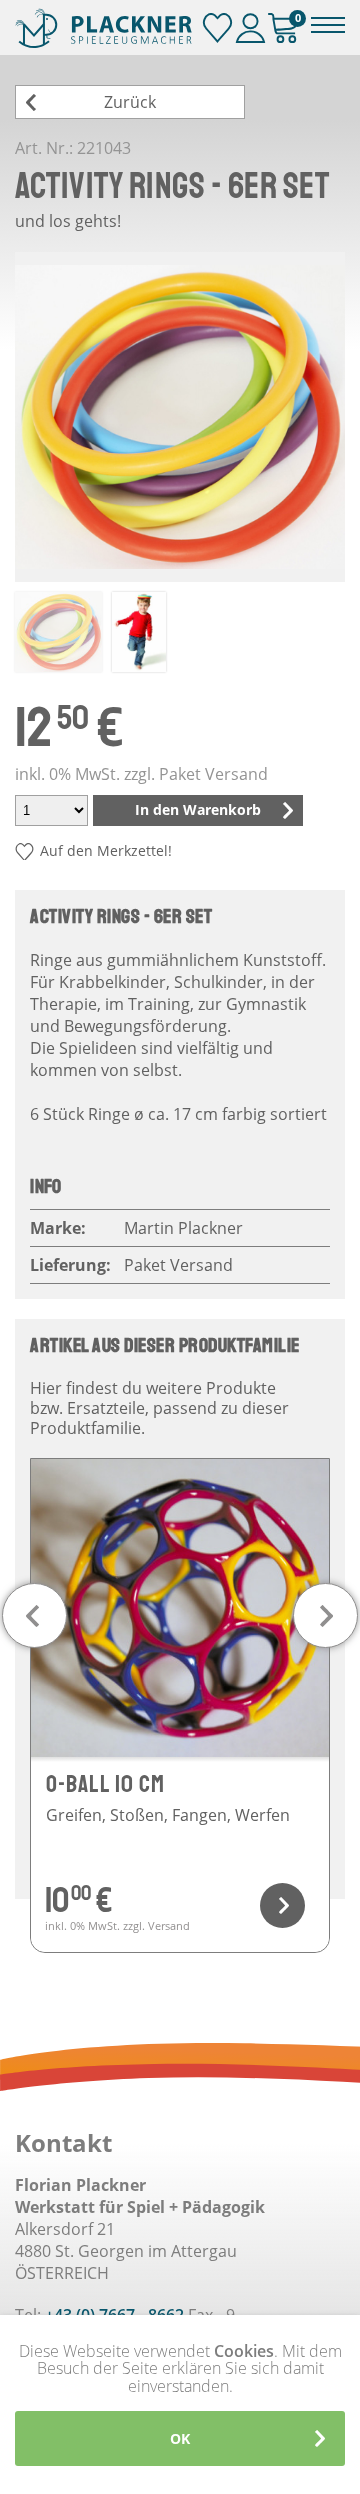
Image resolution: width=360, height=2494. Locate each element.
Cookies (244, 2351)
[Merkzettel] (217, 28)
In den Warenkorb (198, 809)
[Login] (250, 28)
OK (180, 2438)
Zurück (130, 102)
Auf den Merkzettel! (106, 850)
